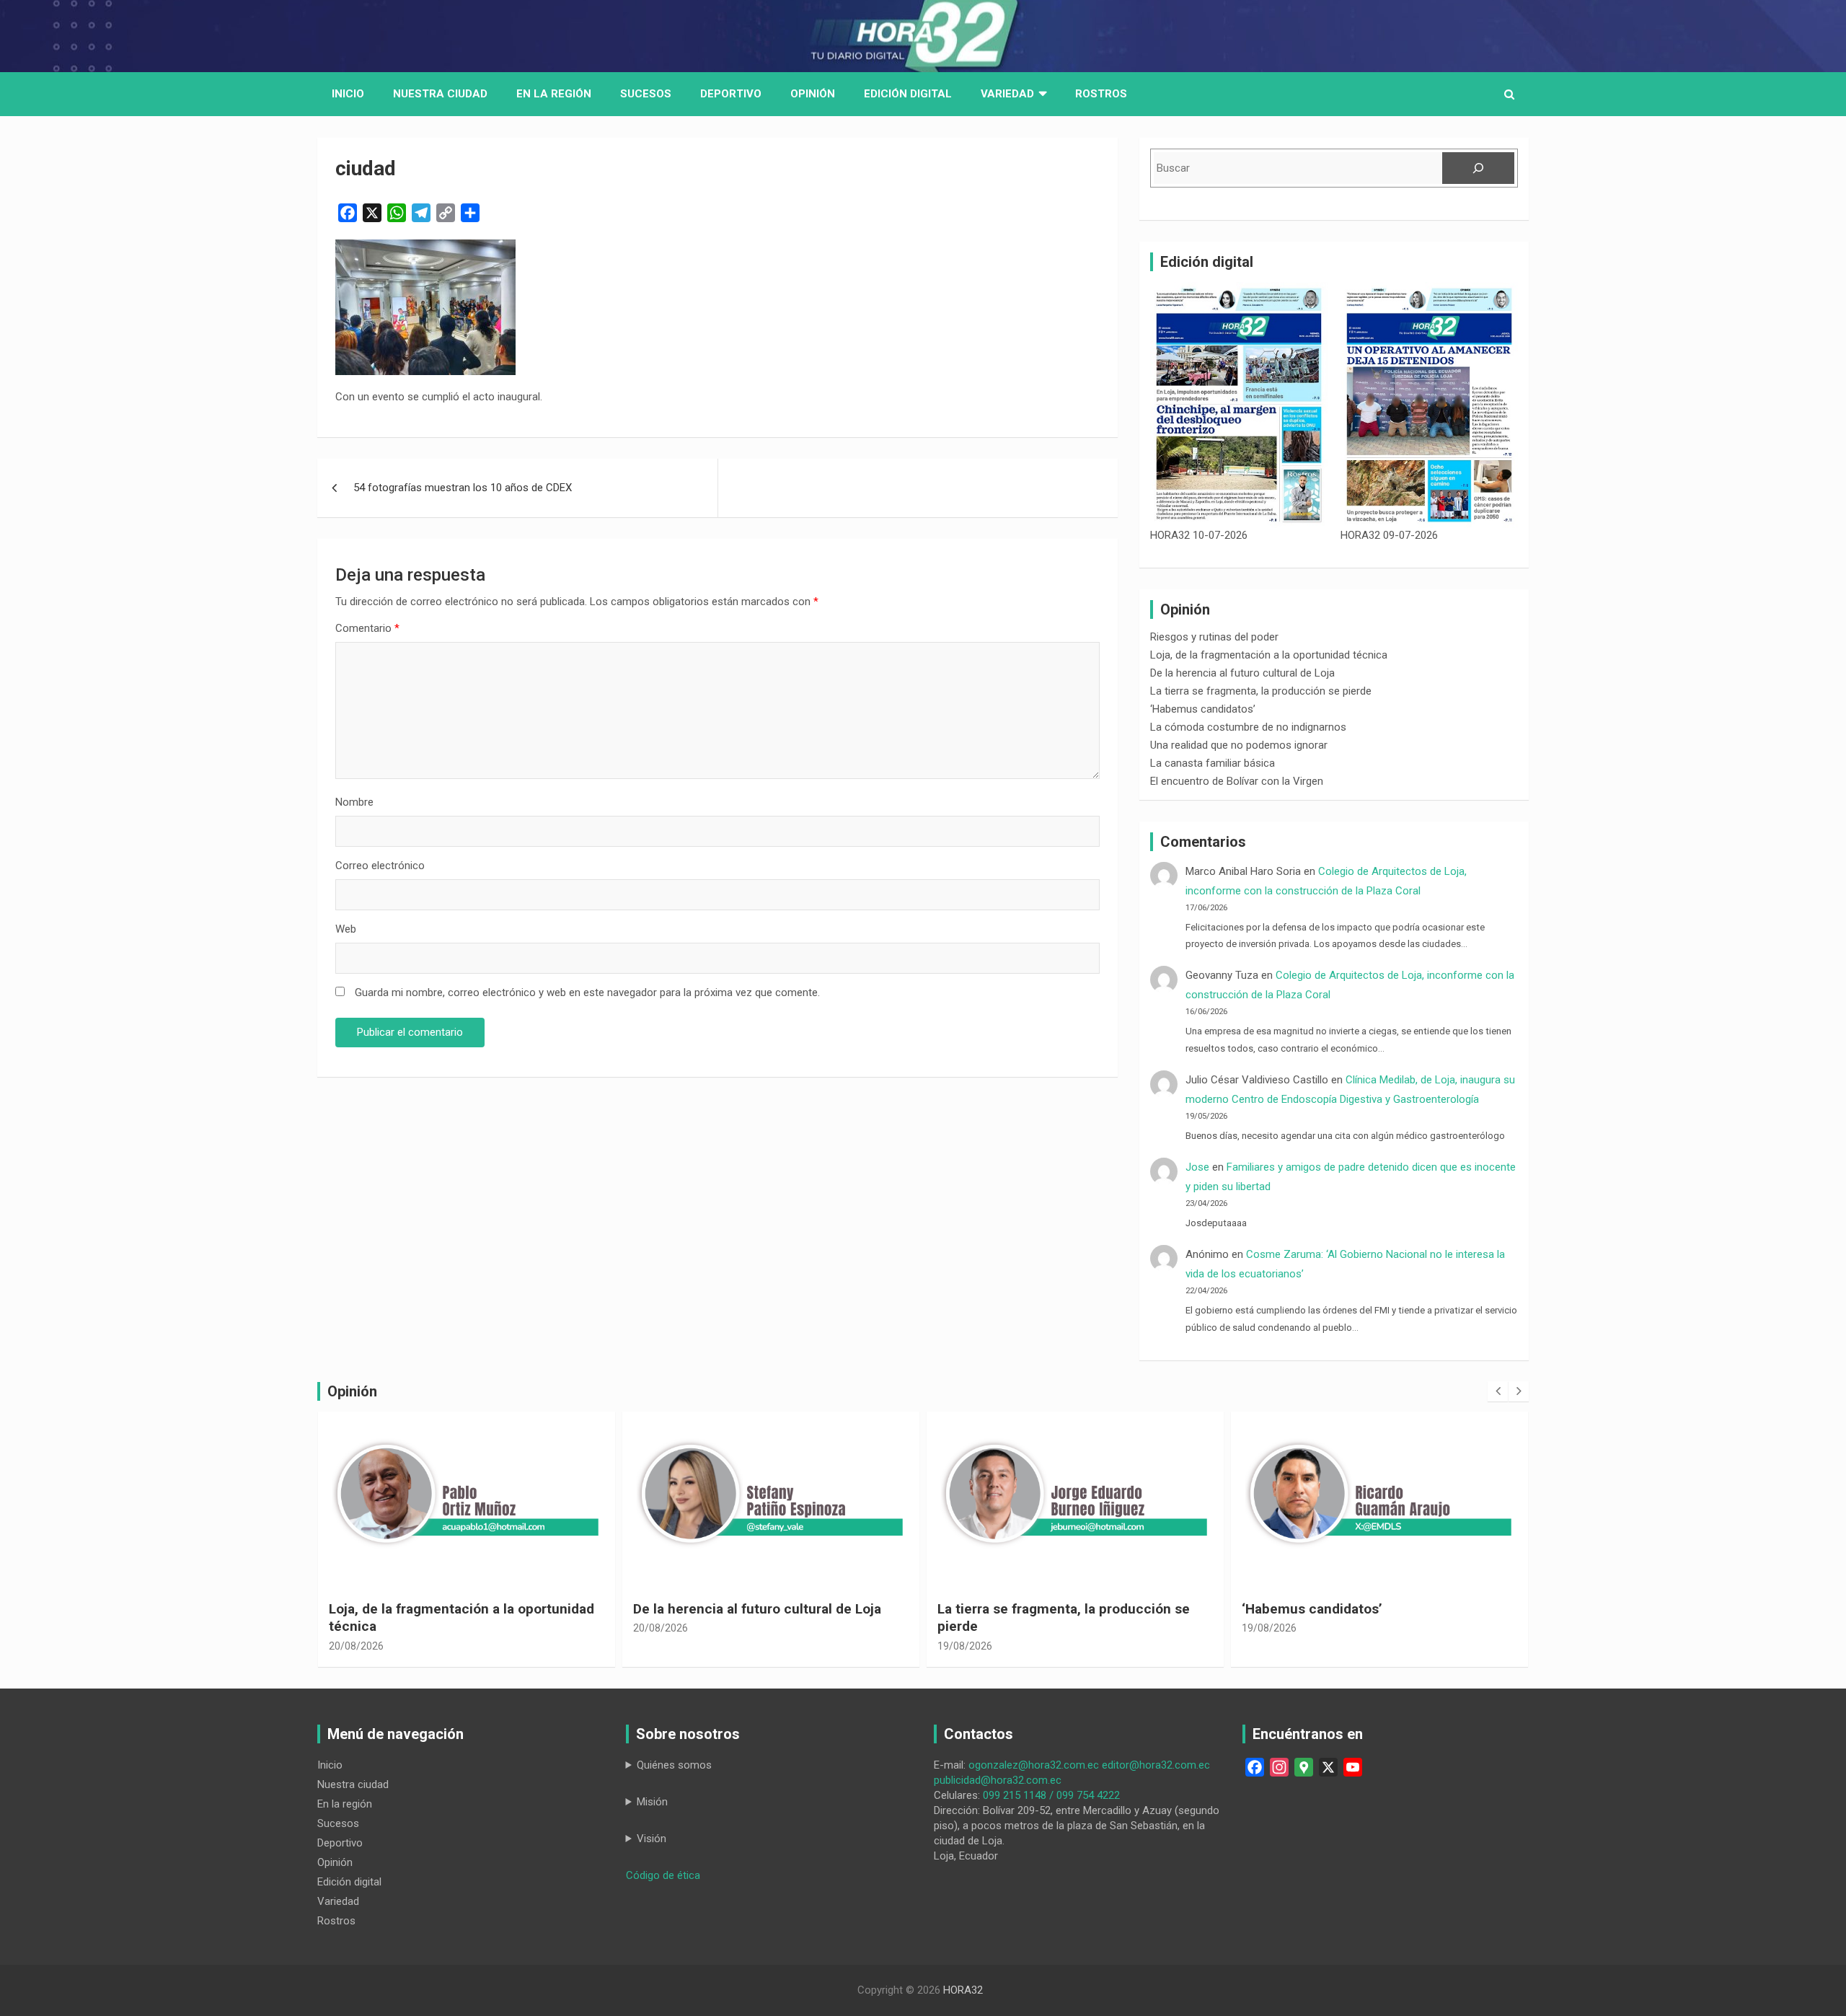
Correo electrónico (380, 866)
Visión (652, 1839)
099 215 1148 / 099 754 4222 (1051, 1795)
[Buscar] (1478, 168)
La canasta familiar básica (1213, 763)
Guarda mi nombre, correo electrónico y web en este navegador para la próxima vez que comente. (587, 992)
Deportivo (731, 94)
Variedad (1007, 94)
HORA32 (963, 1990)
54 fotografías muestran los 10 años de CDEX (463, 488)
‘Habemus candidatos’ (1203, 709)
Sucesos (646, 94)
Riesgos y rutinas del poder (1214, 637)
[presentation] (1498, 1391)
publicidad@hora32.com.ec (998, 1780)
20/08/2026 (356, 1628)
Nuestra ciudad (353, 1784)
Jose (1197, 1167)
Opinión (813, 94)
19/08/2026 (661, 1646)
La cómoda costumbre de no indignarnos (1248, 727)
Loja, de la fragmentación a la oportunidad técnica (1269, 655)
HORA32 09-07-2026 (1389, 535)
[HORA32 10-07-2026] (1239, 405)
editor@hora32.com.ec (1156, 1765)
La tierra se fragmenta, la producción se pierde (1261, 691)
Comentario (367, 628)
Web (346, 929)
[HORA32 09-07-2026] (1429, 405)
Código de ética (663, 1875)
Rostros (1101, 94)
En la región (554, 94)
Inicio (348, 94)
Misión (652, 1802)
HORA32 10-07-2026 (1199, 535)
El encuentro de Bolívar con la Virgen (1237, 781)
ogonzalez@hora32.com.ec (1034, 1765)
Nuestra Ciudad (440, 94)
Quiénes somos (674, 1765)
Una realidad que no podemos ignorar (1239, 745)
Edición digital (908, 94)
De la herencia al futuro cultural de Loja (1242, 673)
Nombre (354, 802)
